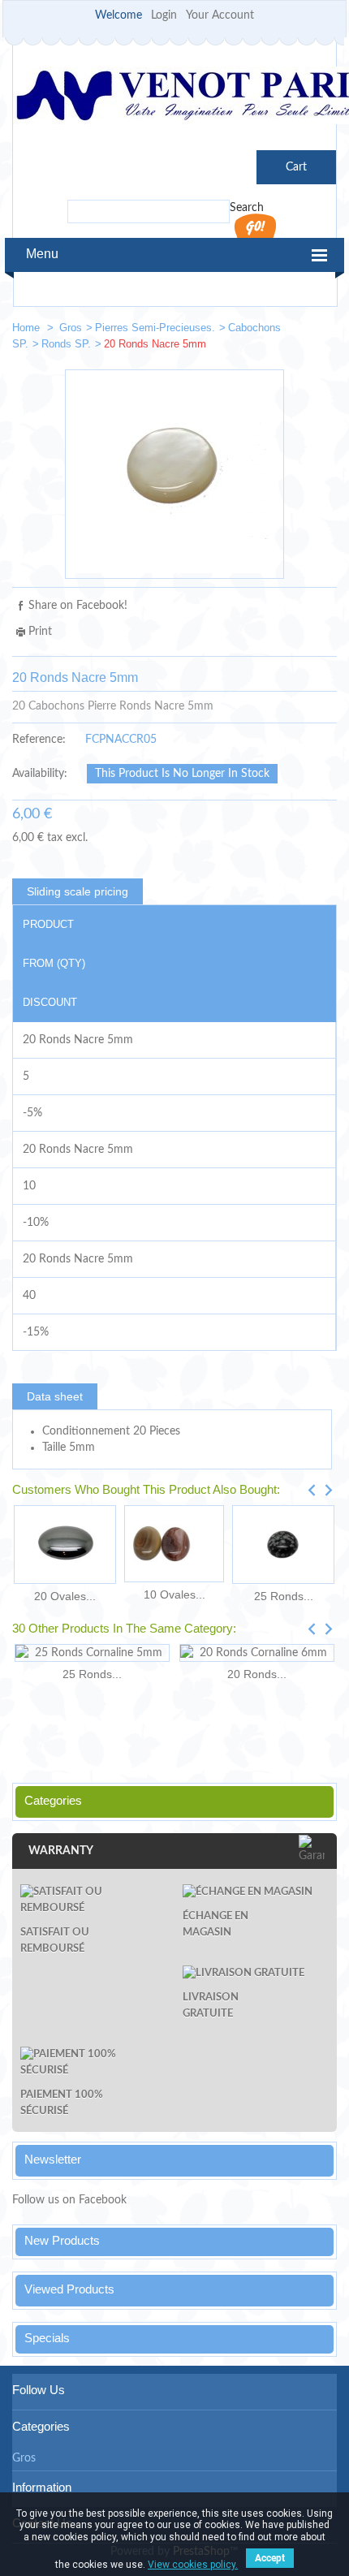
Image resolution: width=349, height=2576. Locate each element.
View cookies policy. (193, 2565)
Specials (47, 2338)
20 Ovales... (65, 1596)
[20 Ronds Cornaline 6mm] (257, 1653)
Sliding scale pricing (78, 891)
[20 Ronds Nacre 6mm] (317, 331)
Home (28, 328)
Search (247, 208)
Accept (270, 2558)
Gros (71, 328)
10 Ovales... (174, 1594)
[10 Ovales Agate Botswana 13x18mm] (174, 1544)
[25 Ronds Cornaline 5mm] (92, 1653)
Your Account (220, 15)
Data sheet (55, 1396)
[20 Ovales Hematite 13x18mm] (65, 1545)
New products (62, 2240)
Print (40, 632)
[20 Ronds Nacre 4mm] (269, 331)
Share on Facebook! (78, 606)
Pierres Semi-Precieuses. (155, 328)
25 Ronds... (284, 1596)
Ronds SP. (66, 344)
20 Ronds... (257, 1674)
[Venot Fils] (174, 98)
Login (164, 15)
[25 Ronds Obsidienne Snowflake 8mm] (283, 1545)
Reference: (39, 740)
